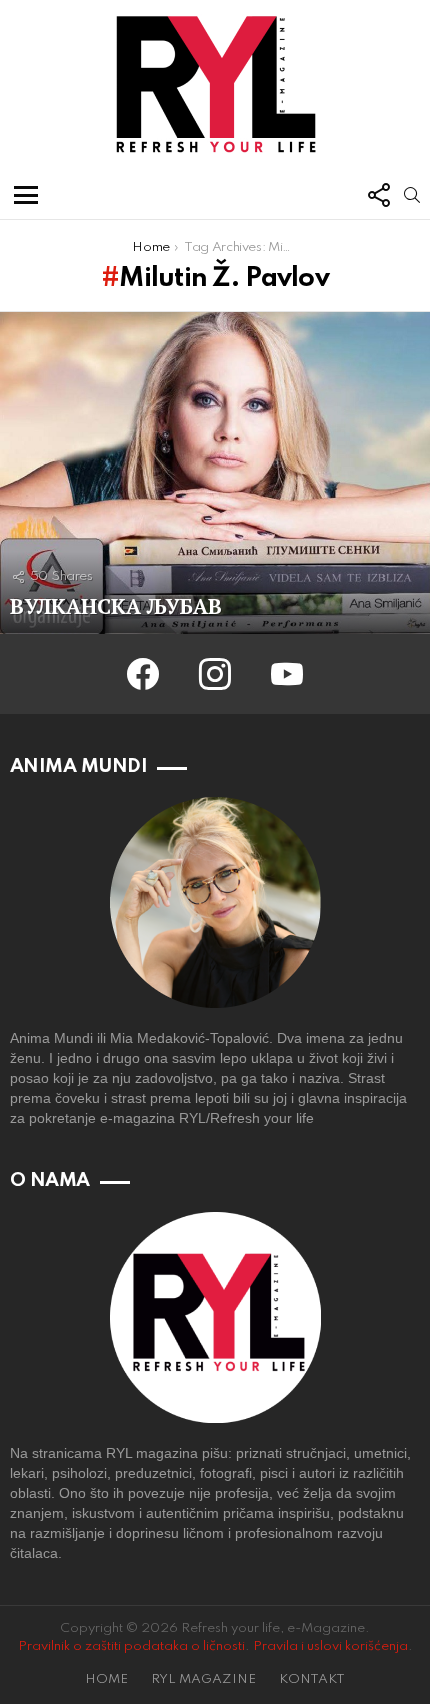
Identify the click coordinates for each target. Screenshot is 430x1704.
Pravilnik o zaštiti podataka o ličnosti (131, 1646)
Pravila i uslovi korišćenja (330, 1646)
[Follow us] (378, 195)
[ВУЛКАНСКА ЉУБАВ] (215, 473)
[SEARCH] (412, 195)
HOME (106, 1679)
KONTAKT (312, 1679)
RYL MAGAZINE (203, 1679)
